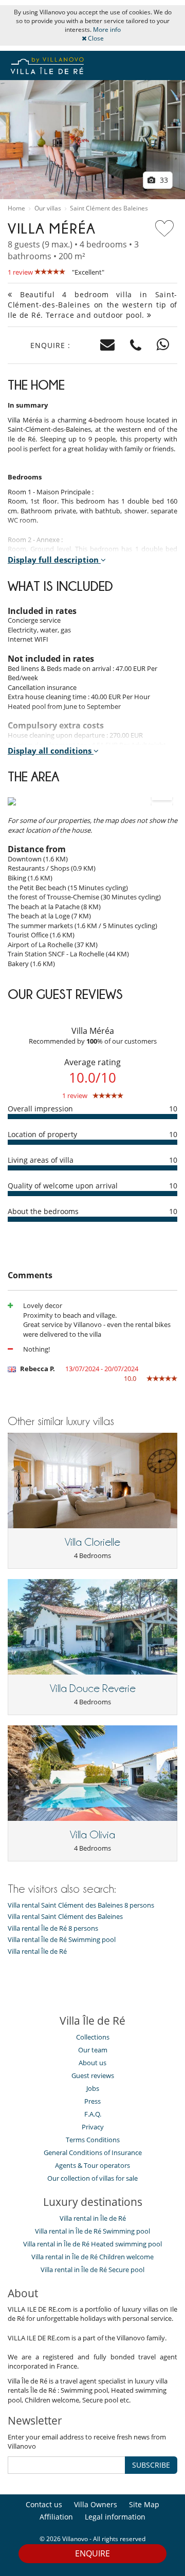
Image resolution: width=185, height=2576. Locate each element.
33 (163, 180)
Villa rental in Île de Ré (93, 2218)
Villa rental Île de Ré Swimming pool (62, 1940)
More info (107, 30)
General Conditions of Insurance (93, 2152)
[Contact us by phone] (136, 345)
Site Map (144, 2504)
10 (173, 1109)
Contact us (44, 2504)
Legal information (115, 2517)
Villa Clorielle (92, 1542)
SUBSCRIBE (151, 2465)
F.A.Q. (93, 2114)
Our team (93, 2050)
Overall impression (40, 1109)
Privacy (93, 2127)
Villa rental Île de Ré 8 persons (53, 1928)
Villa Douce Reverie (93, 1688)
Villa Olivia (92, 1835)
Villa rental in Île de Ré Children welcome (92, 2257)
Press (92, 2101)
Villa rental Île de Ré (37, 1952)
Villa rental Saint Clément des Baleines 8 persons (81, 1905)
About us (92, 2063)
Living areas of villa (41, 1160)
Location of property (42, 1134)
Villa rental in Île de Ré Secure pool (92, 2270)
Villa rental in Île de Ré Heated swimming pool (92, 2244)
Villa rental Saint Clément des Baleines (65, 1917)
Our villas (48, 208)
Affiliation (56, 2517)
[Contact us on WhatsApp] (163, 345)
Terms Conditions (93, 2140)
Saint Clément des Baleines (109, 208)
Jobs (93, 2088)
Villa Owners (96, 2504)
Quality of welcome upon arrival (63, 1186)
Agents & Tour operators (92, 2165)
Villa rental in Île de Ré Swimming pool (92, 2231)
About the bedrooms (43, 1211)
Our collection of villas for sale (92, 2178)
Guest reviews (93, 2075)
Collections (93, 2037)
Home (16, 208)
